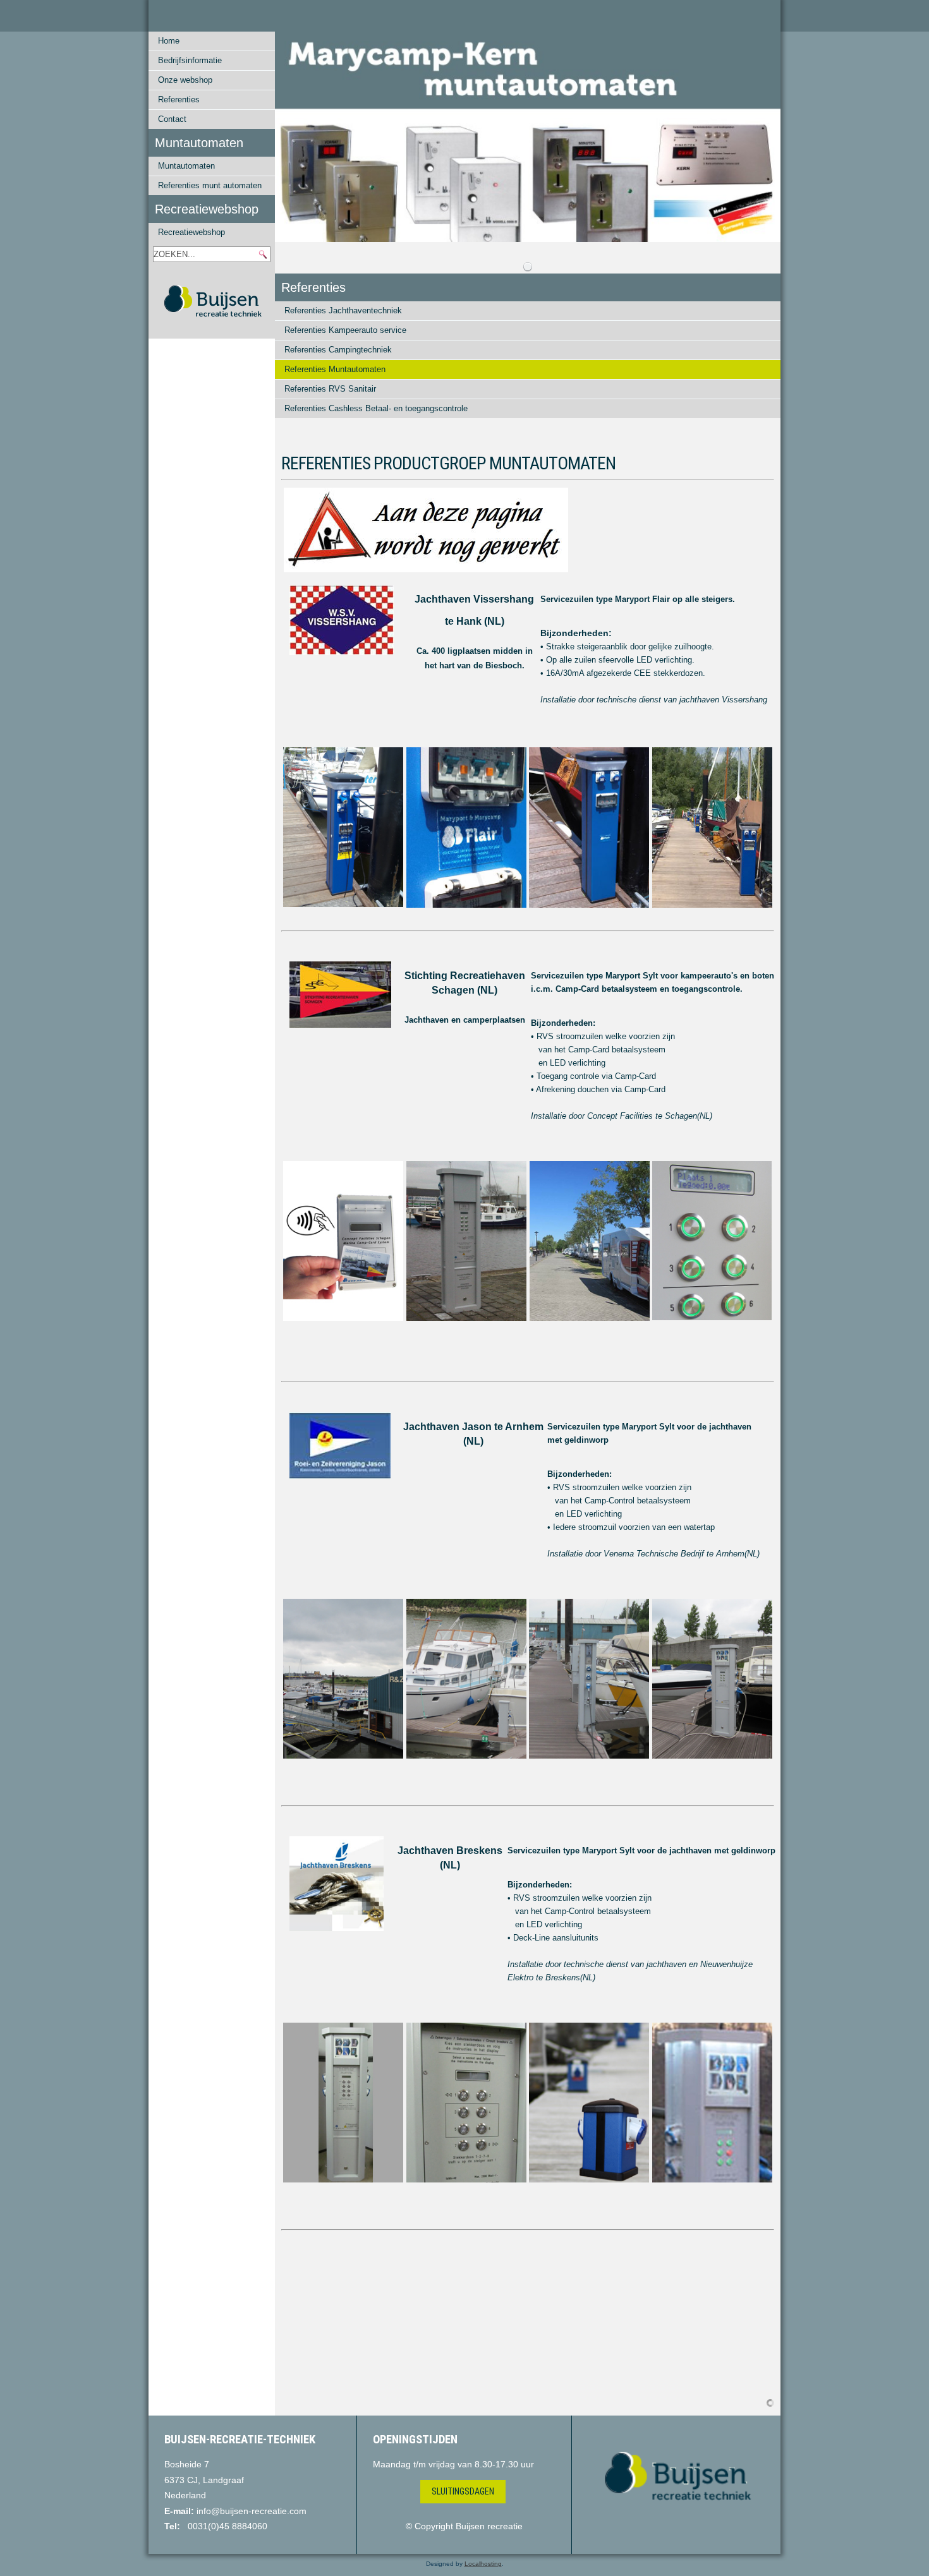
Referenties (179, 99)
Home (169, 41)
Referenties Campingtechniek (338, 350)
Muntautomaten (186, 166)
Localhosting (483, 2564)
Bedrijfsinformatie (190, 60)
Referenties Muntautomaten (335, 369)
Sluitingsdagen (463, 2491)
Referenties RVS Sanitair (330, 389)
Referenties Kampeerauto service (345, 330)
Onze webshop (185, 80)
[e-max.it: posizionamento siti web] (770, 2402)
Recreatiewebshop (191, 232)
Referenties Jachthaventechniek (343, 310)
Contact (172, 119)
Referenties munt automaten (210, 185)
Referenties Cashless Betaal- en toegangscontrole (376, 408)
